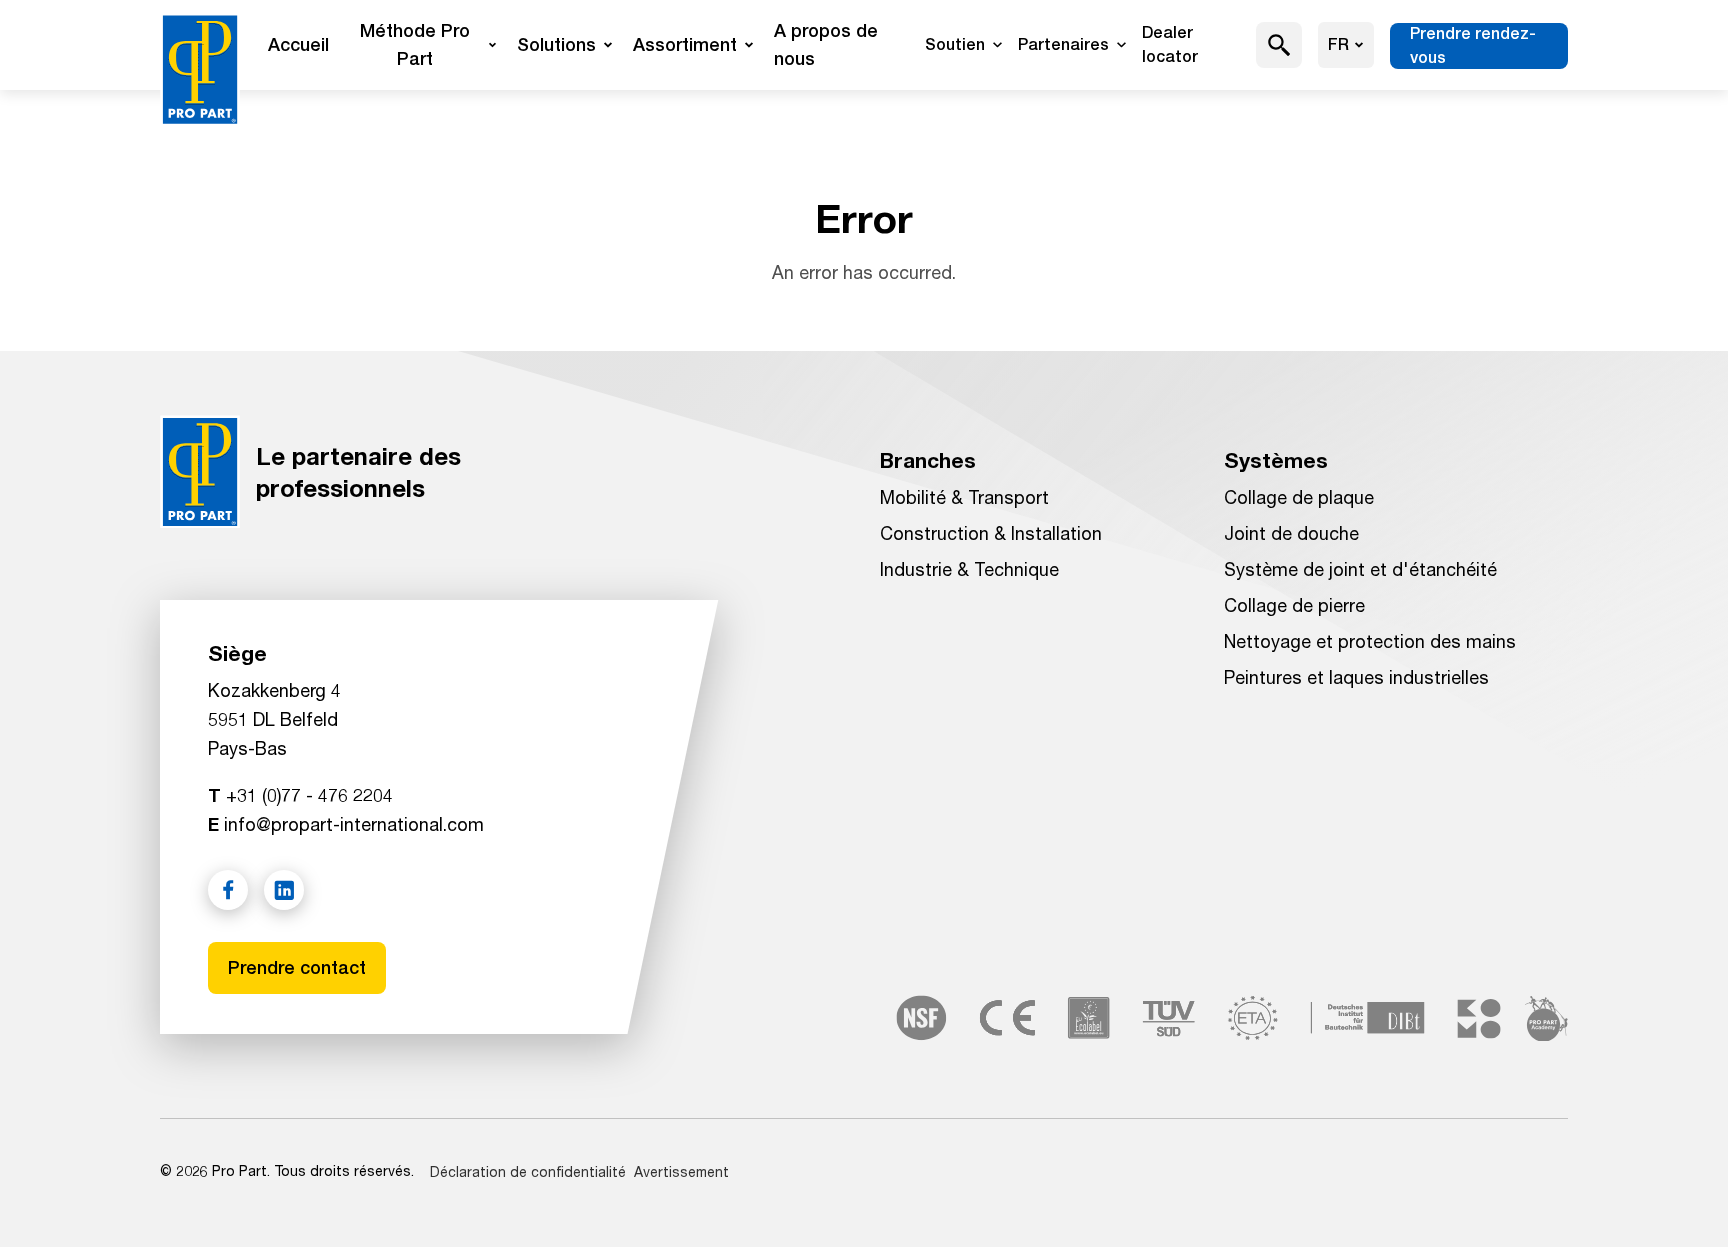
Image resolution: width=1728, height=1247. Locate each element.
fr (1338, 44)
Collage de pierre (1294, 605)
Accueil (298, 44)
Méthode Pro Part (415, 44)
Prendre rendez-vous (1473, 45)
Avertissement (681, 1171)
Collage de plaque (1299, 497)
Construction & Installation (991, 533)
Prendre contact (297, 967)
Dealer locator (1170, 44)
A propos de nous (826, 44)
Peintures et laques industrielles (1356, 677)
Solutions (556, 44)
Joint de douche (1291, 533)
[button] (1279, 45)
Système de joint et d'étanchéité (1360, 569)
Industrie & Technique (969, 569)
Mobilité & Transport (964, 497)
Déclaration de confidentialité (528, 1171)
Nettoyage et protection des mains (1370, 641)
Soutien (955, 44)
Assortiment (685, 44)
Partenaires (1063, 44)
